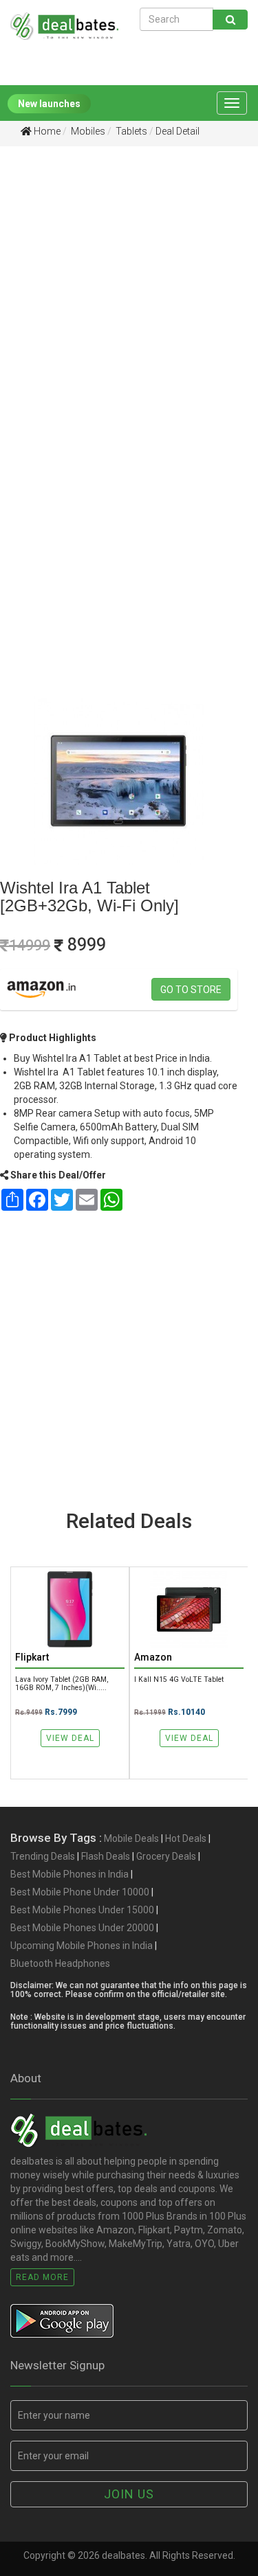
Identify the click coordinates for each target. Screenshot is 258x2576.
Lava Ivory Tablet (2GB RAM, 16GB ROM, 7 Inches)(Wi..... (62, 1683)
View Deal (70, 1738)
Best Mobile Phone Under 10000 (80, 1892)
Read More (42, 2277)
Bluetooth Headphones (60, 1963)
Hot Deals (186, 1838)
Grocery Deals (166, 1856)
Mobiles (87, 131)
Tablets (130, 131)
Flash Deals (106, 1856)
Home (46, 131)
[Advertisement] (129, 296)
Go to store (191, 990)
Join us (129, 2494)
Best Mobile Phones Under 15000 (82, 1910)
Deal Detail (178, 131)
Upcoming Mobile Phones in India (82, 1946)
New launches (49, 104)
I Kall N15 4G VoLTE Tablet (179, 1679)
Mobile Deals (131, 1838)
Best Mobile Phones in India (69, 1874)
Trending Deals (43, 1856)
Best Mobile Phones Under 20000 (82, 1928)
